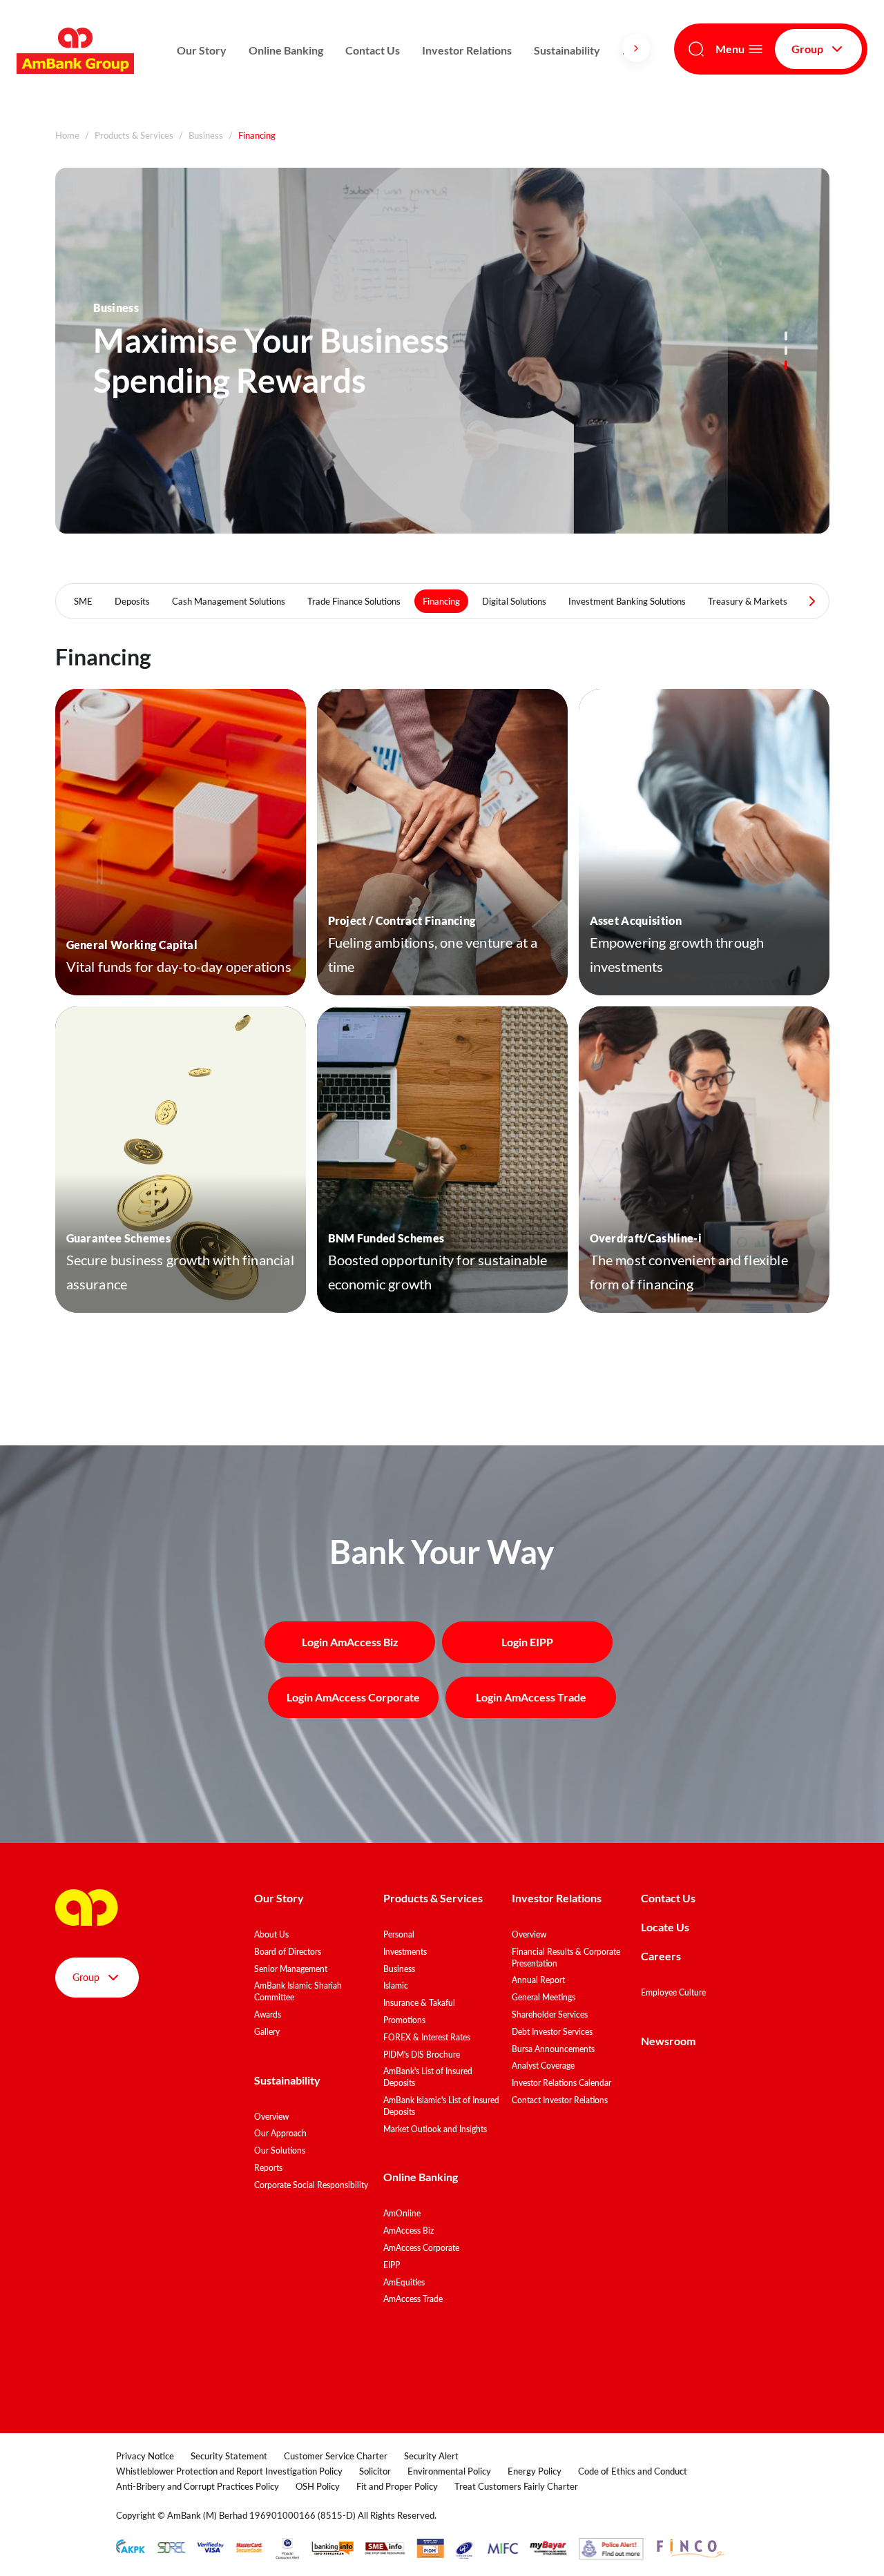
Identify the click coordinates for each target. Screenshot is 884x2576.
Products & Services (134, 135)
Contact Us (373, 50)
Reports (268, 2168)
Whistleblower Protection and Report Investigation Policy (229, 2471)
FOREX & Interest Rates (427, 2037)
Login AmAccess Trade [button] (531, 1697)
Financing (441, 601)
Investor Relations (467, 50)
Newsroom (669, 2041)
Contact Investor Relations (560, 2100)
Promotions (404, 2020)
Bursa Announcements (553, 2049)
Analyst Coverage (543, 2066)
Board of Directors (288, 1952)
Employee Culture (673, 1992)
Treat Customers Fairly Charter (516, 2486)
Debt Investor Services (552, 2032)
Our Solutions (280, 2150)
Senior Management (291, 1969)
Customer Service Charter (336, 2456)
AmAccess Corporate (421, 2248)
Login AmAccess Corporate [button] (353, 1697)
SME (83, 601)
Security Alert (431, 2456)
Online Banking (286, 50)
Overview (271, 2117)
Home (67, 135)
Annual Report (538, 1980)
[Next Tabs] (812, 601)
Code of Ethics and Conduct (633, 2471)
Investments (405, 1952)
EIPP (392, 2265)
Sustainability (567, 50)
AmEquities (404, 2282)
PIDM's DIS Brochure (422, 2055)
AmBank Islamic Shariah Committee (298, 1991)
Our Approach (280, 2133)
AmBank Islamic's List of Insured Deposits (441, 2106)
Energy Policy (535, 2471)
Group (807, 49)
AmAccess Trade (413, 2299)
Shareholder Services (550, 2014)
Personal (399, 1934)
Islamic (396, 1985)
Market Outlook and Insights (435, 2129)
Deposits (132, 601)
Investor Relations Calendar (561, 2083)
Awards (268, 2014)
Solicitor (375, 2471)
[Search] (696, 49)
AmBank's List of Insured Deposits (428, 2077)
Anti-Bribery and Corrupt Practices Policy (198, 2486)
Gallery (267, 2032)
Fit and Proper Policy (397, 2486)
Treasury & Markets (748, 601)
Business (206, 135)
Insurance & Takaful (419, 2003)
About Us (271, 1934)
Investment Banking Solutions (627, 601)
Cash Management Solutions (229, 601)
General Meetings (544, 1997)
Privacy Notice (145, 2456)
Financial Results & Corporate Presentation (566, 1958)
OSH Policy (318, 2486)
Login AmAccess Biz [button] (350, 1642)
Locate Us (665, 1927)
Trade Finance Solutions (354, 601)
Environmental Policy (449, 2471)
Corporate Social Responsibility (311, 2185)
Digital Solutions (514, 601)
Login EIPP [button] (527, 1642)
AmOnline (402, 2213)
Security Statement (229, 2456)
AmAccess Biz (409, 2231)
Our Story (202, 50)
